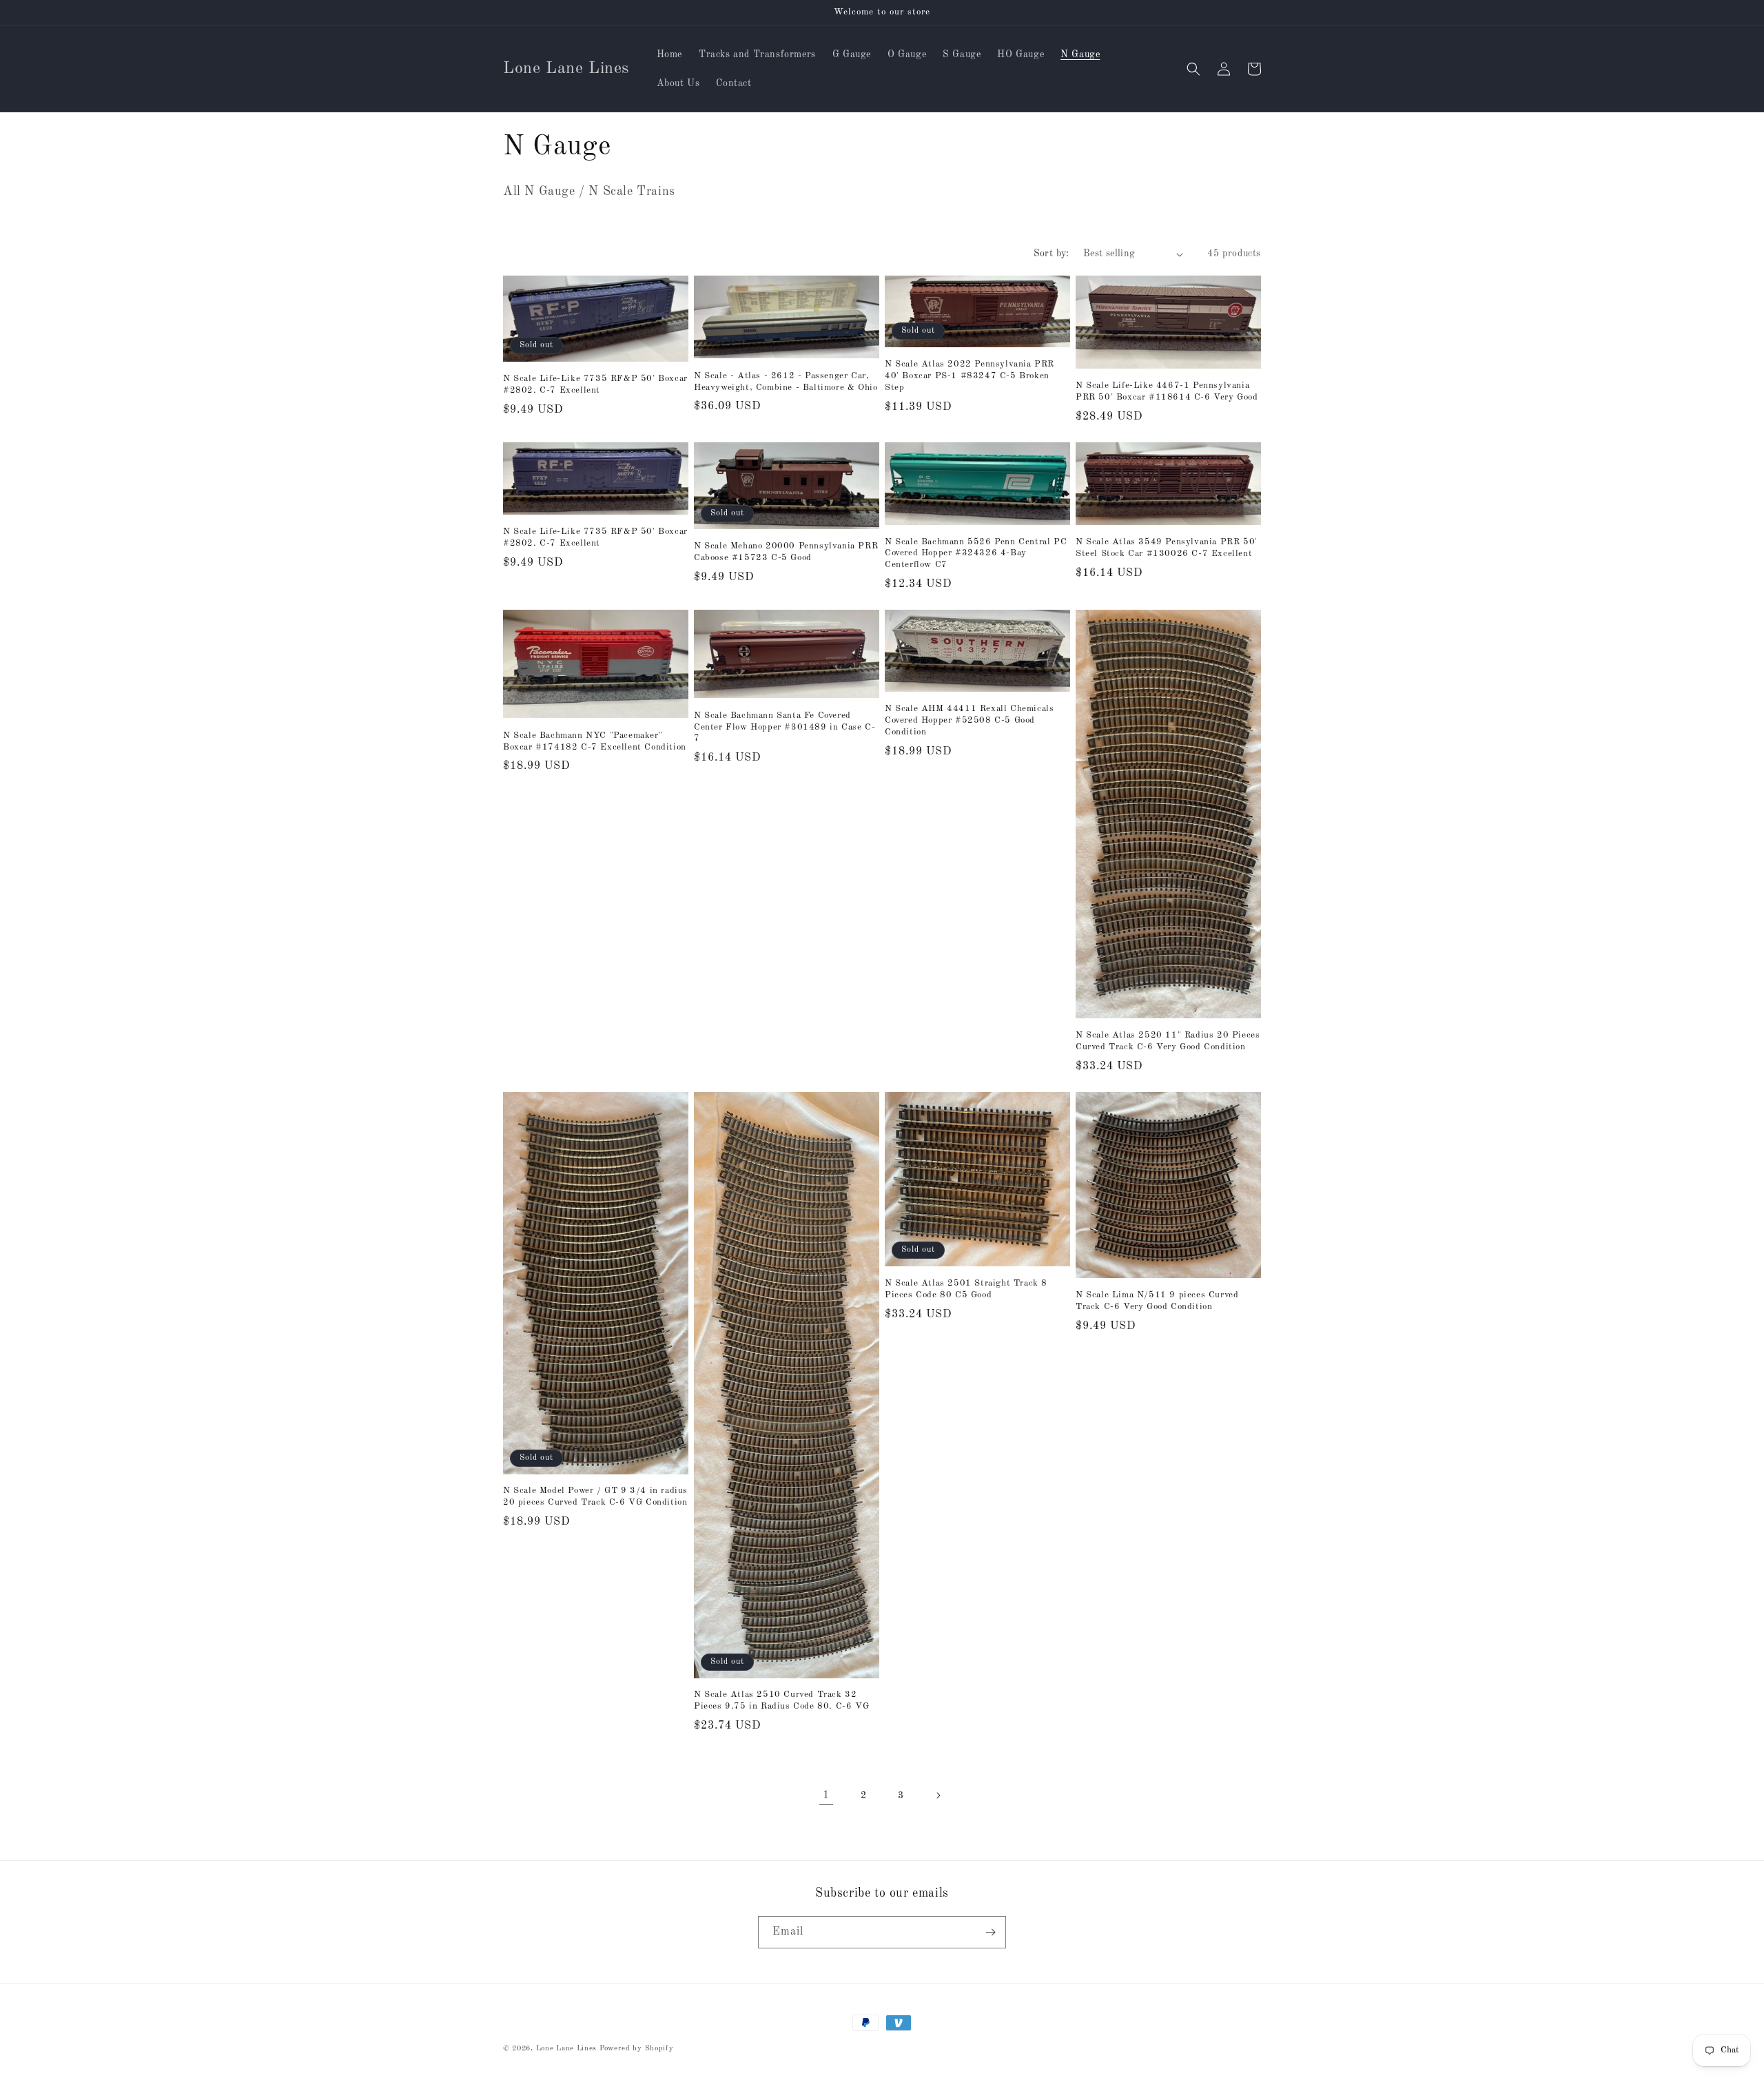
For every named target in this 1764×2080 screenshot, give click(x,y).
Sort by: (1052, 254)
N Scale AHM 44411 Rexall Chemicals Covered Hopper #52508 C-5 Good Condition (969, 720)
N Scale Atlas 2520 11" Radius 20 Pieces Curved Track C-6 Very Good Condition (1168, 1041)
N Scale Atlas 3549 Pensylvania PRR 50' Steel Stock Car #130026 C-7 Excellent (1167, 548)
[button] (1193, 69)
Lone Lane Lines (567, 2049)
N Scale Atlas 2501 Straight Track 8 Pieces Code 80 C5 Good (966, 1289)
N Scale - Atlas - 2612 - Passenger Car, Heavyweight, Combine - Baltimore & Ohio (786, 382)
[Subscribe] (990, 1932)
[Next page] (938, 1795)
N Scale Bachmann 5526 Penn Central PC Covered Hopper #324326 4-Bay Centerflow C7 (976, 554)
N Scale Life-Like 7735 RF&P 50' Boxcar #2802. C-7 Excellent (595, 384)
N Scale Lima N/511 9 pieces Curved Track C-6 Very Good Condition (1157, 1301)
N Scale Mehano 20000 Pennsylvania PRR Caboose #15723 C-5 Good (786, 552)
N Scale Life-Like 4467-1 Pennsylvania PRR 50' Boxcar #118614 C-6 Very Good (1167, 391)
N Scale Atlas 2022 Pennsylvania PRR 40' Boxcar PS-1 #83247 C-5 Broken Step (970, 376)
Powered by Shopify (637, 2049)
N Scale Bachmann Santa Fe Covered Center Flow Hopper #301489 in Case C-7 (784, 727)
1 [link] (826, 1795)
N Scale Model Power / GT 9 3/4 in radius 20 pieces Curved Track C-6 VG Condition (595, 1496)
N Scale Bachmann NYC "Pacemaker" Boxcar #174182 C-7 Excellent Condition (595, 741)
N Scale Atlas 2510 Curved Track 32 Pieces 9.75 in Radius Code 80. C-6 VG (781, 1700)
